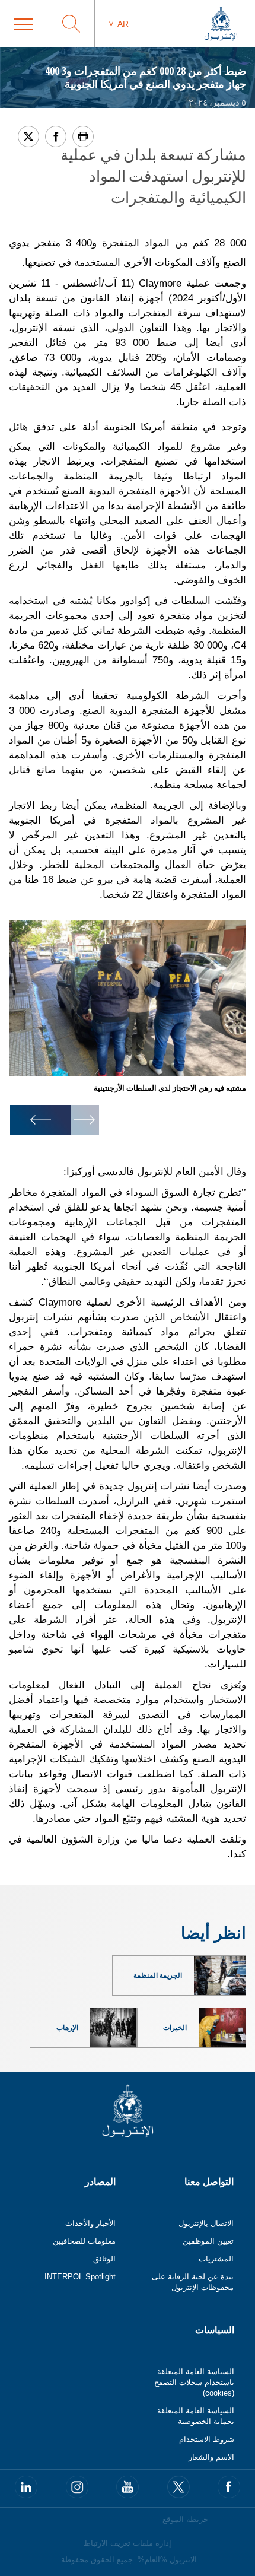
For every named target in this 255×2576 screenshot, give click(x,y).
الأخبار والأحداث (90, 2223)
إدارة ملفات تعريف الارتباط (128, 2543)
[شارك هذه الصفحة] (56, 136)
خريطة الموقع (185, 2519)
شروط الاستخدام (207, 2439)
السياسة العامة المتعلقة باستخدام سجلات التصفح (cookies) (194, 2382)
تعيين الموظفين (208, 2241)
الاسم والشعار (211, 2457)
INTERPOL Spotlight (80, 2277)
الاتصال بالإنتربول (206, 2223)
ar (123, 24)
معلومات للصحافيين (84, 2241)
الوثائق (104, 2259)
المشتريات (216, 2259)
